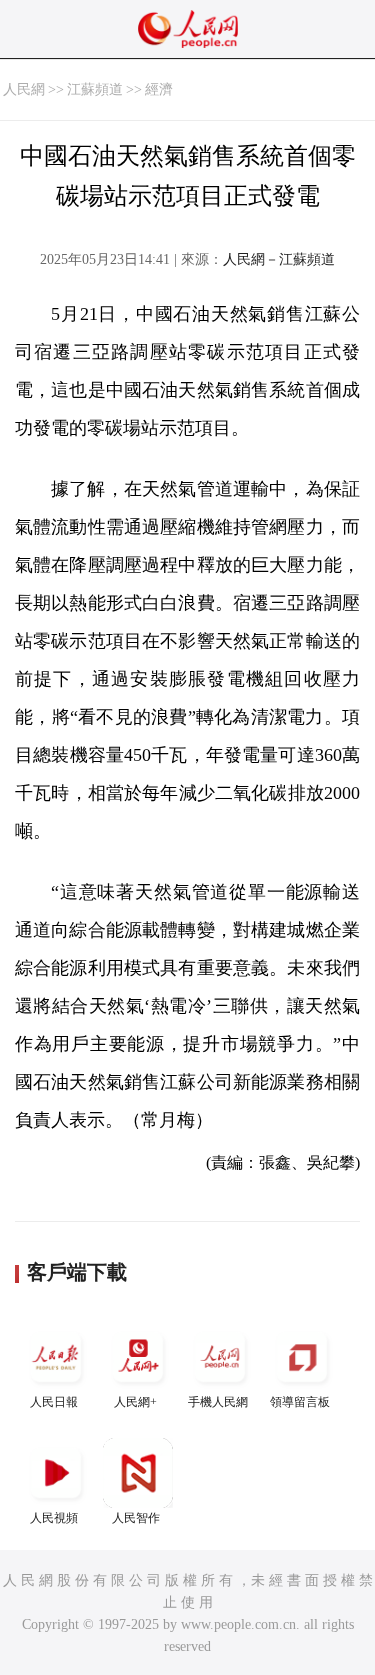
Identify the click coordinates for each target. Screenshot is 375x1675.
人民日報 (54, 1402)
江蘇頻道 (95, 89)
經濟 (159, 89)
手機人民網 (218, 1402)
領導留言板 (300, 1402)
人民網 (24, 89)
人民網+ (135, 1402)
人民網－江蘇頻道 (279, 259)
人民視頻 (54, 1518)
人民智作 (136, 1518)
